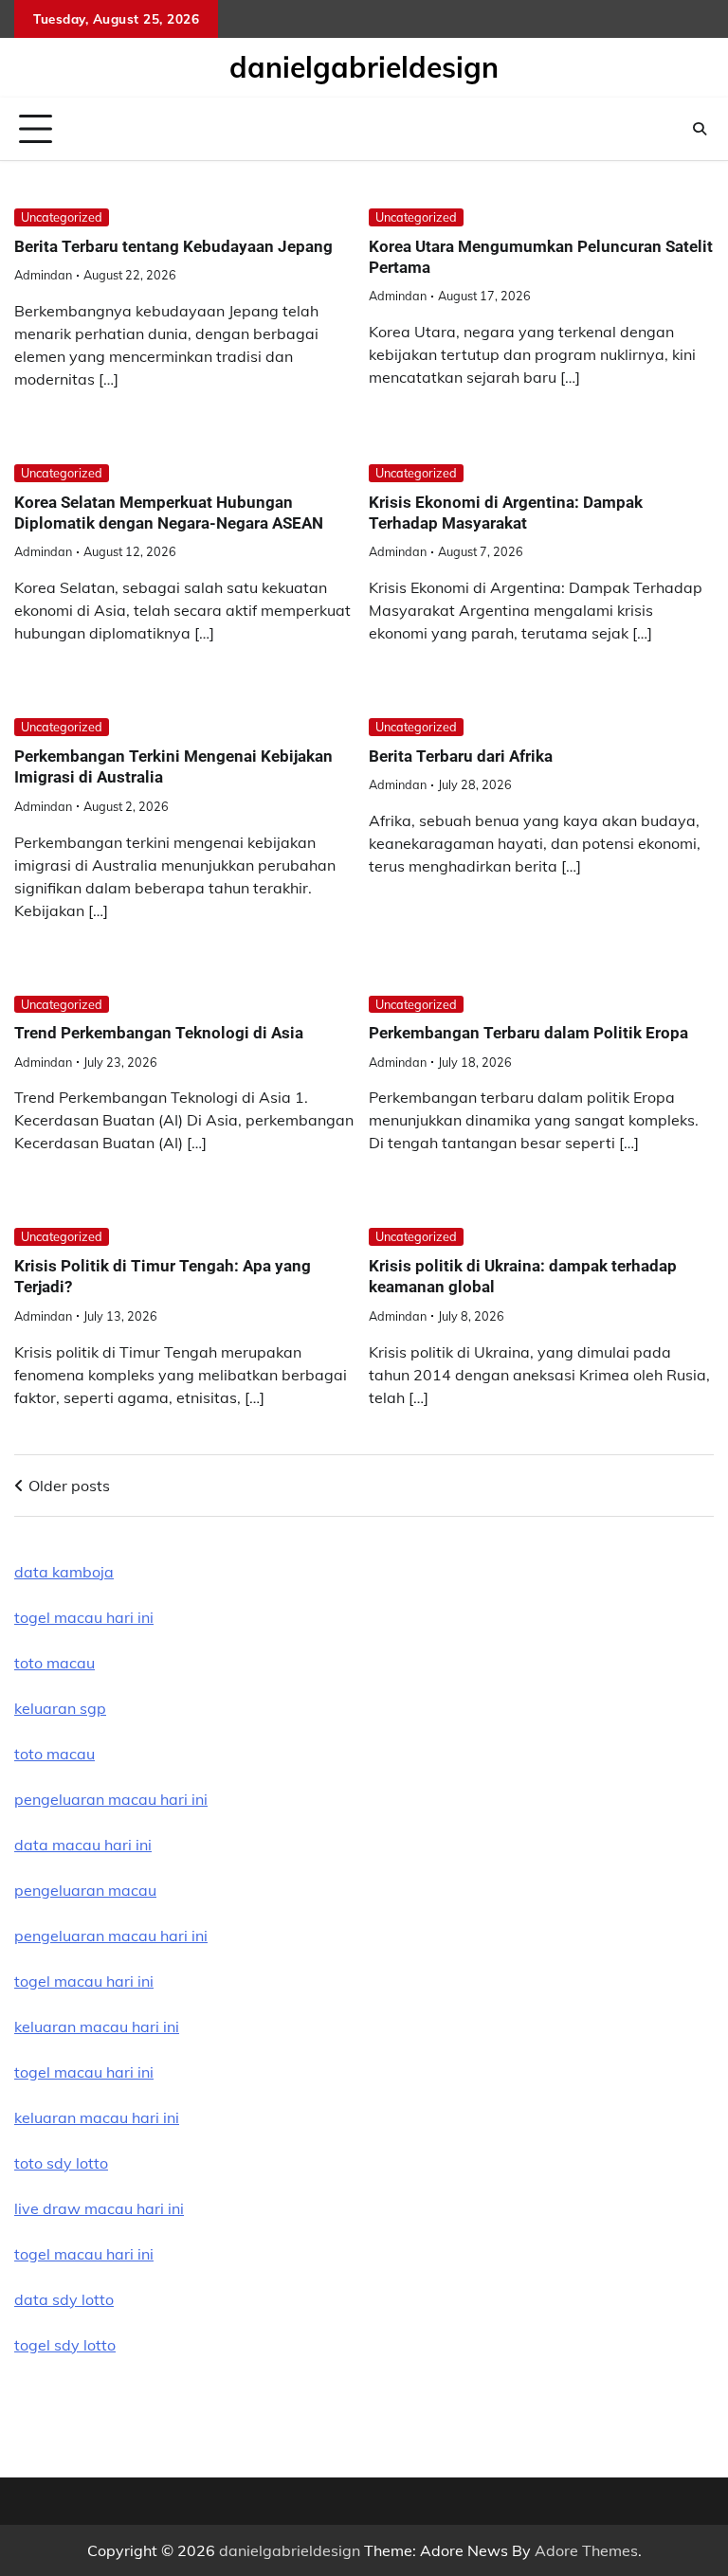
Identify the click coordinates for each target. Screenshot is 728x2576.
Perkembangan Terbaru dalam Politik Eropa (528, 1033)
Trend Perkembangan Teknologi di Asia (159, 1033)
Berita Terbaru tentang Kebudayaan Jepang (173, 246)
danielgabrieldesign (364, 67)
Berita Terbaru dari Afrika (461, 756)
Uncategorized (62, 217)
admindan (43, 275)
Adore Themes (586, 2550)
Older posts (69, 1486)
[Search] (700, 129)
